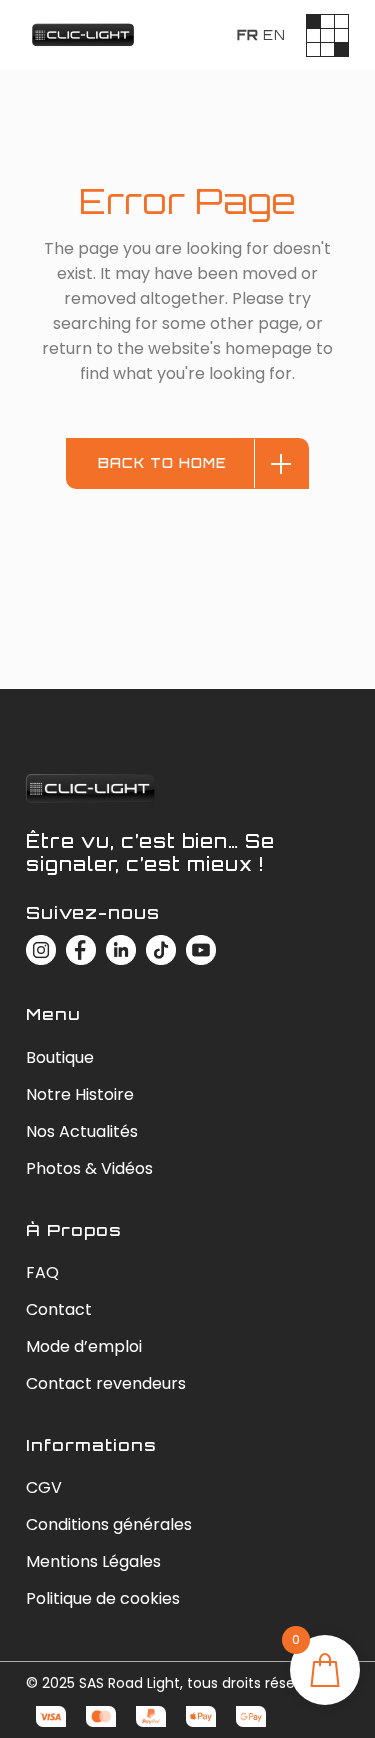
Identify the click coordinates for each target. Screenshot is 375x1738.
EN (274, 35)
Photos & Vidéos (89, 1168)
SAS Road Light (129, 1683)
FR (248, 35)
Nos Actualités (82, 1131)
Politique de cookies (103, 1598)
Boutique (60, 1057)
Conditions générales (109, 1524)
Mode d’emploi (84, 1346)
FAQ (42, 1272)
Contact (59, 1309)
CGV (44, 1487)
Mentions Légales (93, 1561)
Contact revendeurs (106, 1383)
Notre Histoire (80, 1094)
